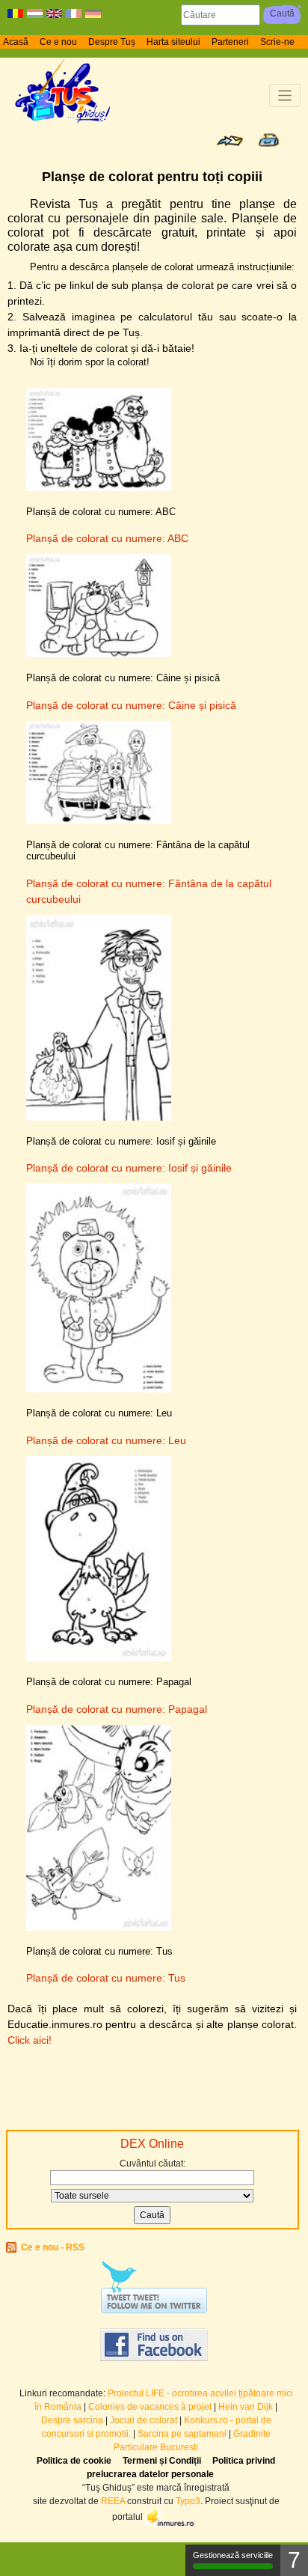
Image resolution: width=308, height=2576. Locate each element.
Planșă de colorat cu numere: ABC (107, 538)
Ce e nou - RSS (53, 2247)
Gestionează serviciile (233, 2555)
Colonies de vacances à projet (150, 2407)
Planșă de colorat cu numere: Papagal (117, 1709)
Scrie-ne (277, 42)
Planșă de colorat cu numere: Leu (106, 1440)
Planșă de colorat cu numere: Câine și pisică (131, 705)
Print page (269, 140)
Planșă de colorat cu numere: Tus (106, 1978)
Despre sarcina (72, 2420)
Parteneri (230, 42)
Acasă (16, 42)
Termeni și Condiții (162, 2461)
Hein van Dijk (246, 2407)
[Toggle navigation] (285, 95)
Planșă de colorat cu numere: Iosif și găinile (129, 1168)
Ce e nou (58, 42)
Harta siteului (173, 42)
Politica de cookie (74, 2461)
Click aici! (30, 2040)
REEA (113, 2501)
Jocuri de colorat (145, 2420)
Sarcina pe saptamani (182, 2434)
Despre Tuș (112, 42)
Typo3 (188, 2501)
